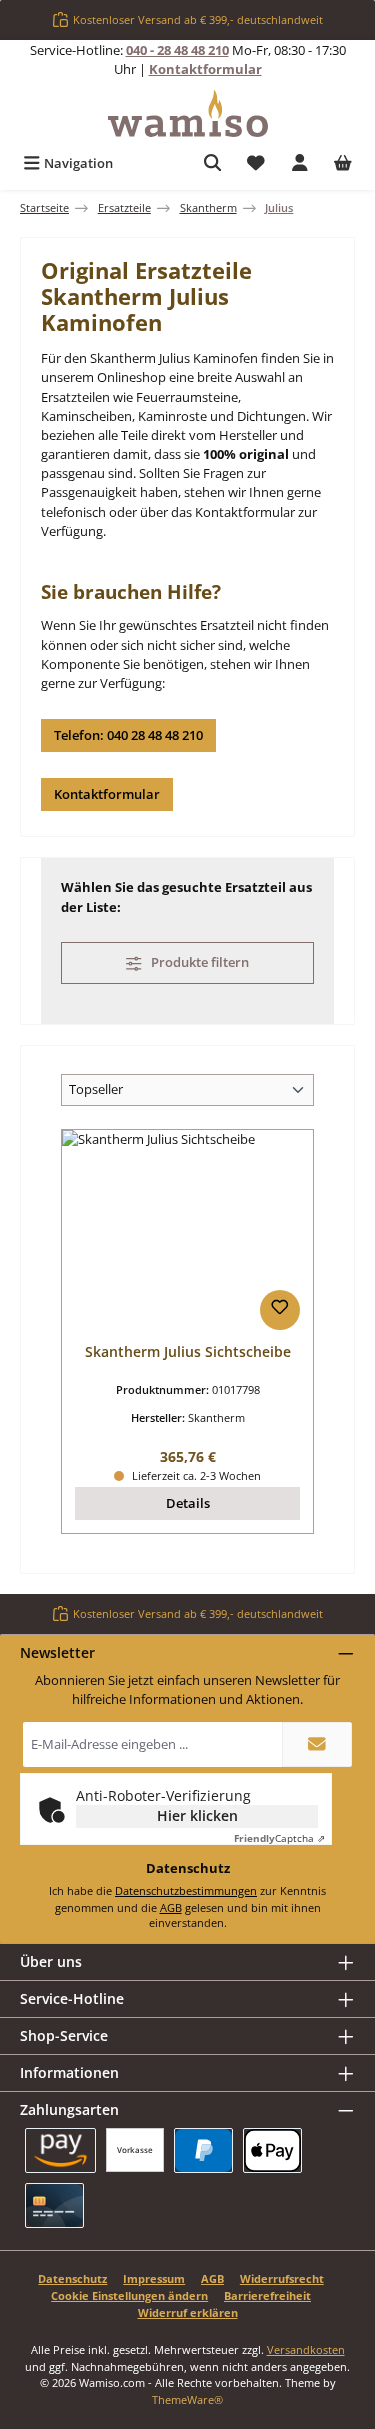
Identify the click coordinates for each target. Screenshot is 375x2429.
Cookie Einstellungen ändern (129, 2295)
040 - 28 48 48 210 (177, 50)
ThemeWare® (187, 2399)
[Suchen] (213, 163)
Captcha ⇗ (279, 1838)
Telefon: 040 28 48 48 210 (128, 735)
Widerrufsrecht (282, 2278)
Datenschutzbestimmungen (186, 1890)
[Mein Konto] (300, 163)
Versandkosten (306, 2349)
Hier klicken (197, 1815)
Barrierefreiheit (267, 2295)
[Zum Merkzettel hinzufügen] (280, 1310)
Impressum (154, 2278)
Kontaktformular (205, 69)
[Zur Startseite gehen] (188, 113)
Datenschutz (72, 2278)
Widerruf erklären (188, 2312)
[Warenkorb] (343, 163)
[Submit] (317, 1744)
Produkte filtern (198, 962)
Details (188, 1503)
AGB (171, 1907)
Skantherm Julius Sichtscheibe (188, 1352)
